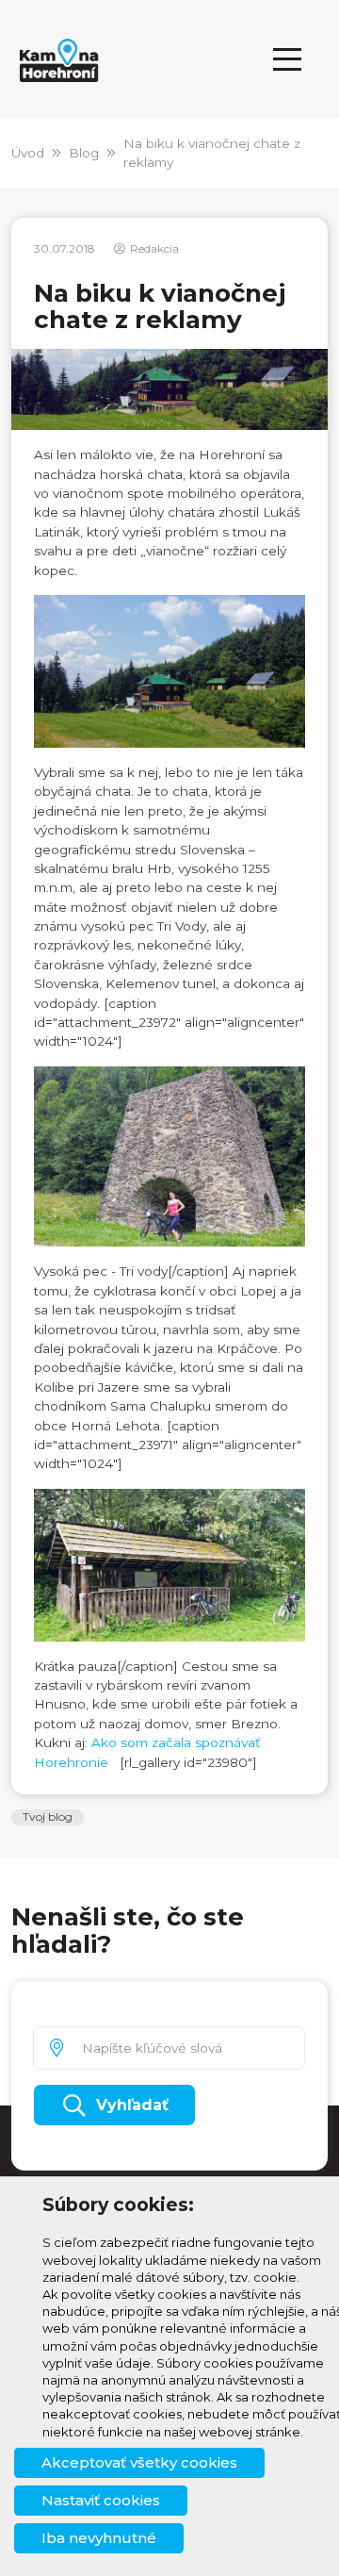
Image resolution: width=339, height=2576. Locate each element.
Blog (84, 153)
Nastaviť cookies (101, 2500)
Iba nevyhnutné (99, 2538)
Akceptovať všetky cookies (139, 2462)
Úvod (28, 153)
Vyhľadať (132, 2105)
